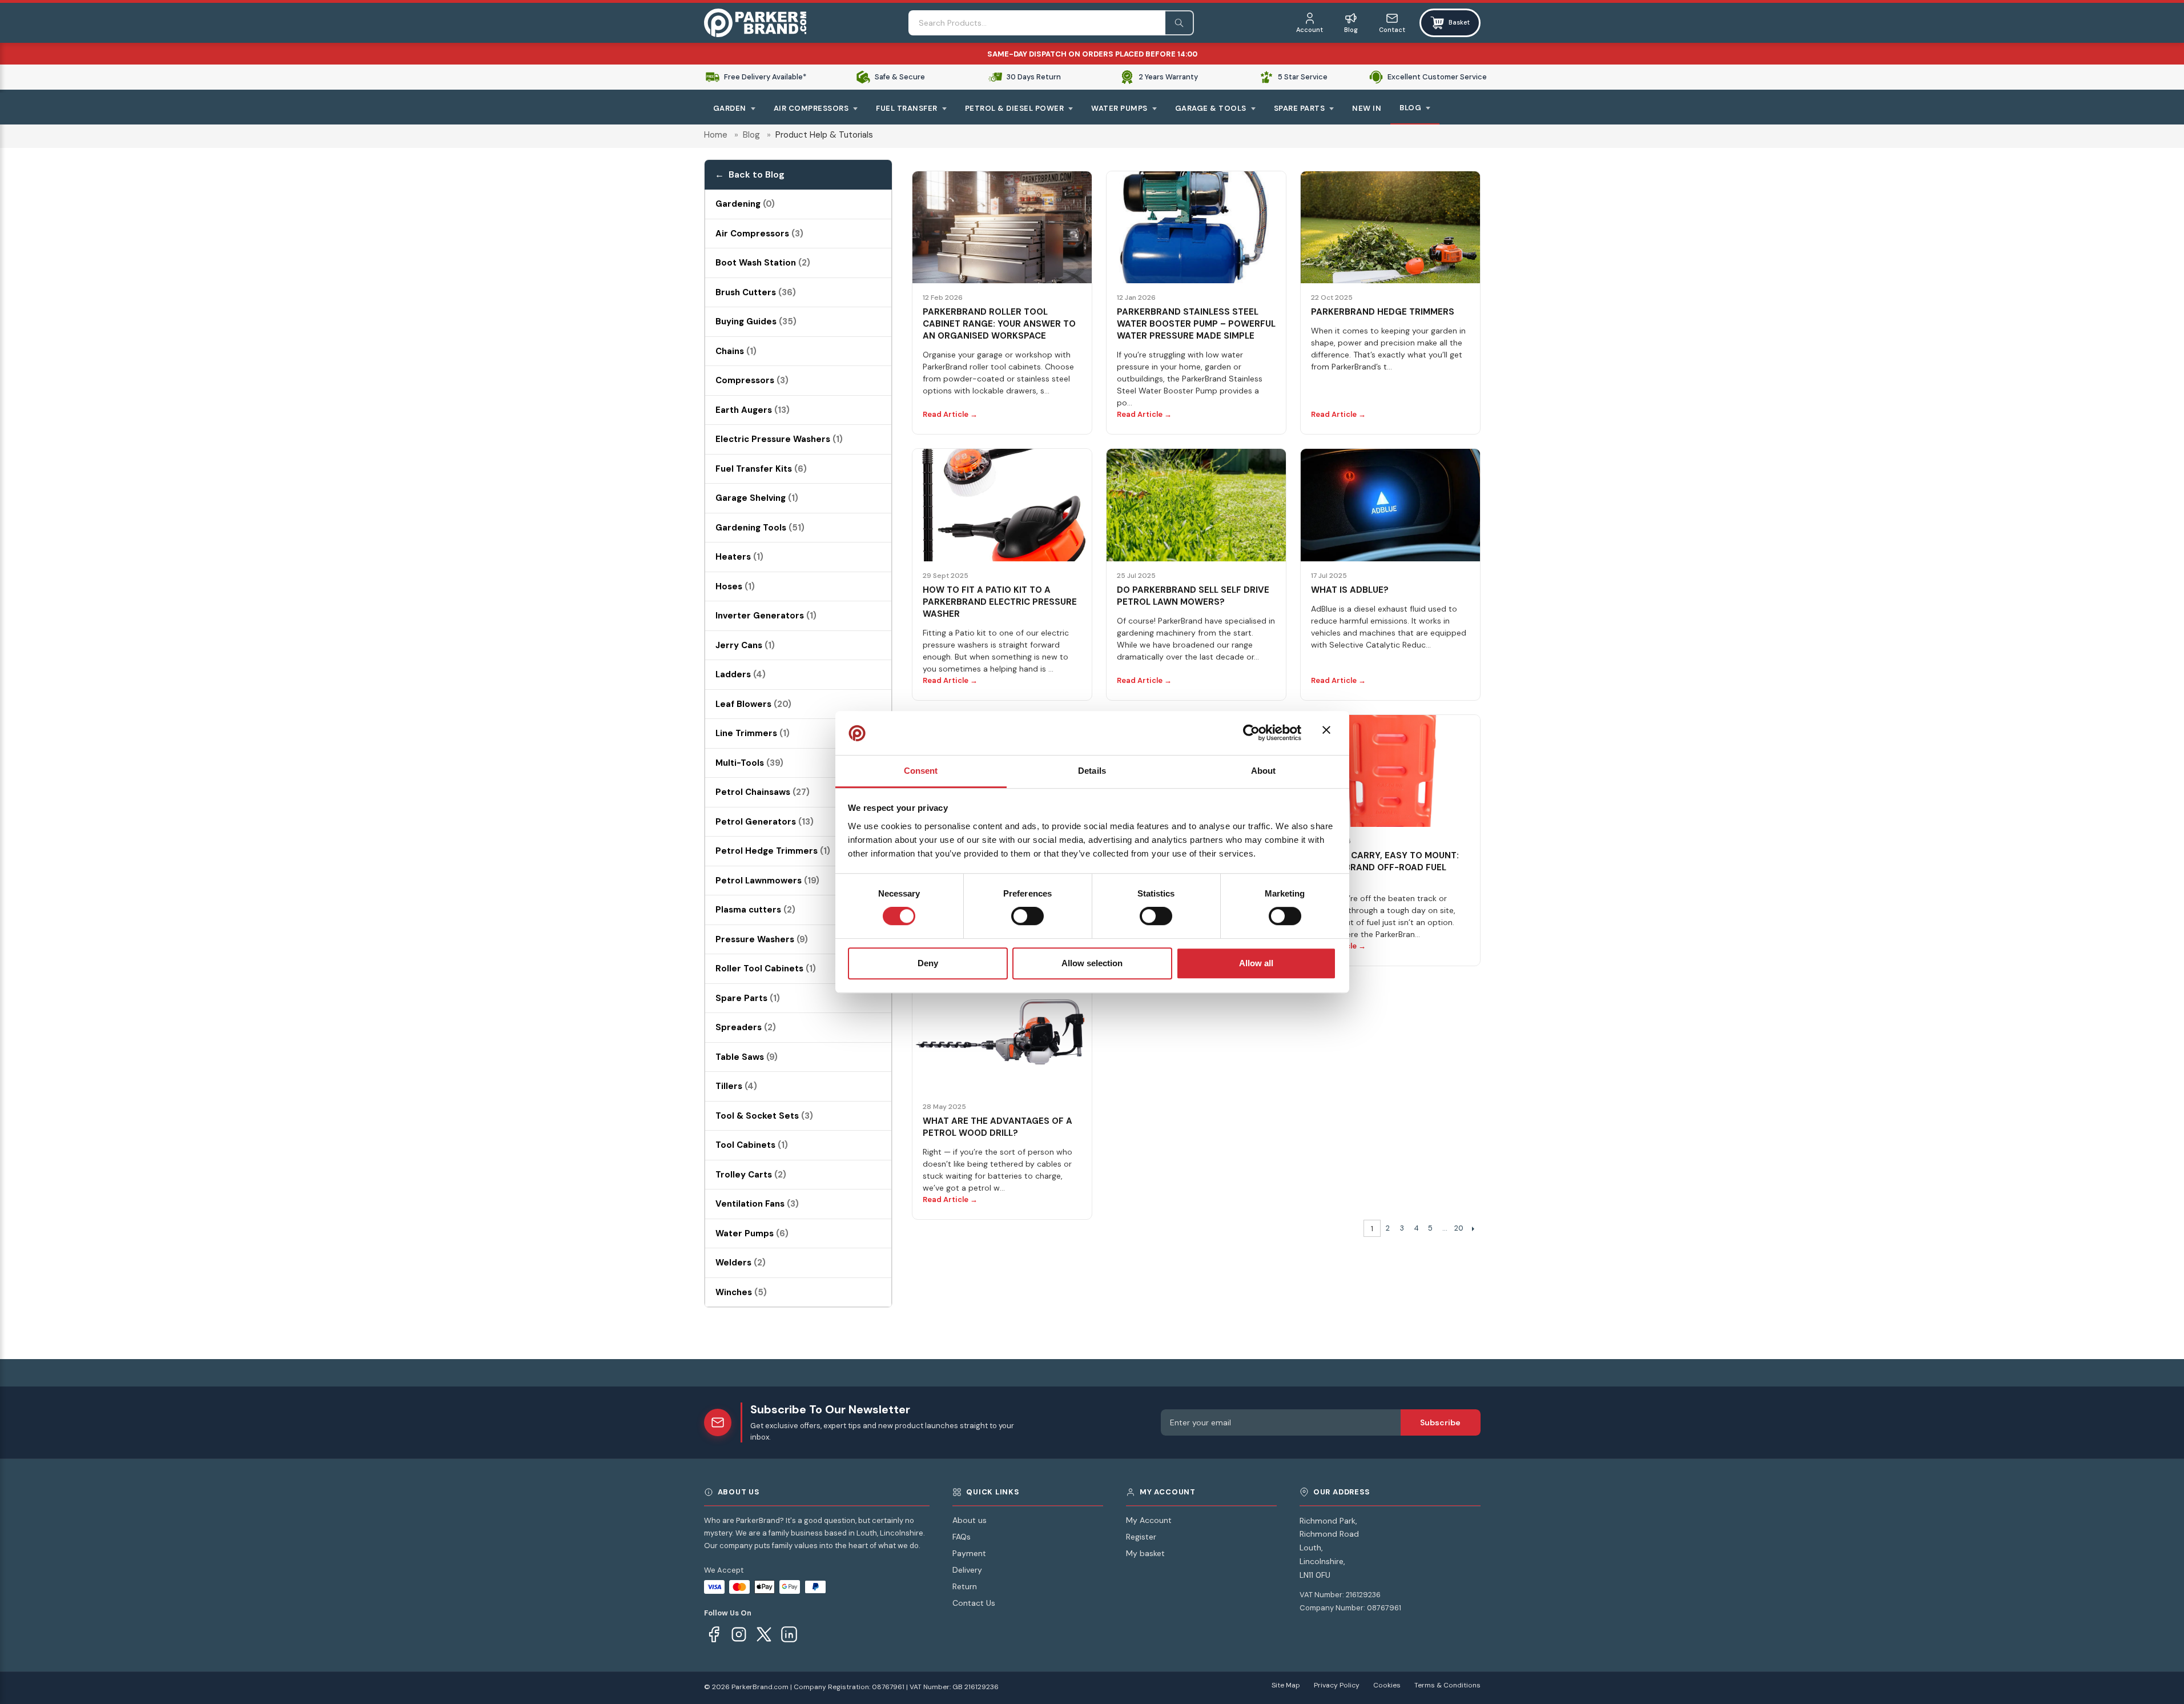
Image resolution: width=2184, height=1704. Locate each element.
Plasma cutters (755, 910)
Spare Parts (748, 998)
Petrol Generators (765, 822)
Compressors (752, 380)
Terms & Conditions (1447, 1685)
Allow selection (1092, 963)
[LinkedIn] (789, 1634)
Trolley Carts (751, 1175)
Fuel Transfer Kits (761, 469)
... (1445, 1228)
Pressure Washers (762, 939)
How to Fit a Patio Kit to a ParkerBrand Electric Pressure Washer (1000, 602)
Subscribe (1440, 1422)
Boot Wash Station (763, 263)
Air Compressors (759, 234)
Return (965, 1586)
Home (716, 135)
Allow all (1256, 963)
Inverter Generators (766, 616)
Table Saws (747, 1057)
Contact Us (974, 1603)
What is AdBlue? (1350, 590)
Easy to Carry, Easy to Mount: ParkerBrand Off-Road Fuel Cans (1385, 867)
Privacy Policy (1337, 1685)
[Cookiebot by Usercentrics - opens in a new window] (1251, 733)
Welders (741, 1263)
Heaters (739, 557)
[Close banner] (1329, 733)
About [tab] (1264, 771)
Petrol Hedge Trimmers (773, 851)
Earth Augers (753, 410)
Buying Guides (756, 321)
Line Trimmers (753, 733)
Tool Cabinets (752, 1145)
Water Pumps (752, 1233)
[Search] (1180, 23)
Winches (741, 1292)
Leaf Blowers (753, 704)
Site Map (1286, 1685)
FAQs (962, 1537)
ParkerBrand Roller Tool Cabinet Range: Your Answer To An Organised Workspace (999, 324)
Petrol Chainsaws (763, 792)
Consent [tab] (921, 771)
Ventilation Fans (757, 1204)
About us (970, 1520)
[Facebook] (714, 1634)
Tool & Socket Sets (764, 1116)
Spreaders (746, 1027)
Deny (928, 963)
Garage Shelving (757, 498)
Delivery (967, 1570)
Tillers (736, 1086)
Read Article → (950, 414)
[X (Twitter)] (764, 1634)
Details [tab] (1092, 771)
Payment (969, 1553)
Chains (736, 351)
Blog (751, 135)
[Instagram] (739, 1634)
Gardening (745, 204)
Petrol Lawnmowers (767, 881)
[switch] (1027, 916)
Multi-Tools (749, 763)
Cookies (1387, 1685)
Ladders (741, 674)
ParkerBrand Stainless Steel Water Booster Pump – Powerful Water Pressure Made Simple (1196, 324)
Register (1141, 1537)
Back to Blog (757, 174)
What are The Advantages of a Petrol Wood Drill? (998, 1127)
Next (1473, 1228)
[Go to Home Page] (755, 23)
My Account (1149, 1520)
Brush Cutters (756, 292)
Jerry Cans (745, 645)
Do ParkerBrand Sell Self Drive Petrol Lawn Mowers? (1193, 596)
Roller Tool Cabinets (766, 968)
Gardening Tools (760, 528)
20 (1459, 1228)
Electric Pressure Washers (779, 439)
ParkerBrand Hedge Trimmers (1383, 312)
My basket (1145, 1553)
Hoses (735, 586)
